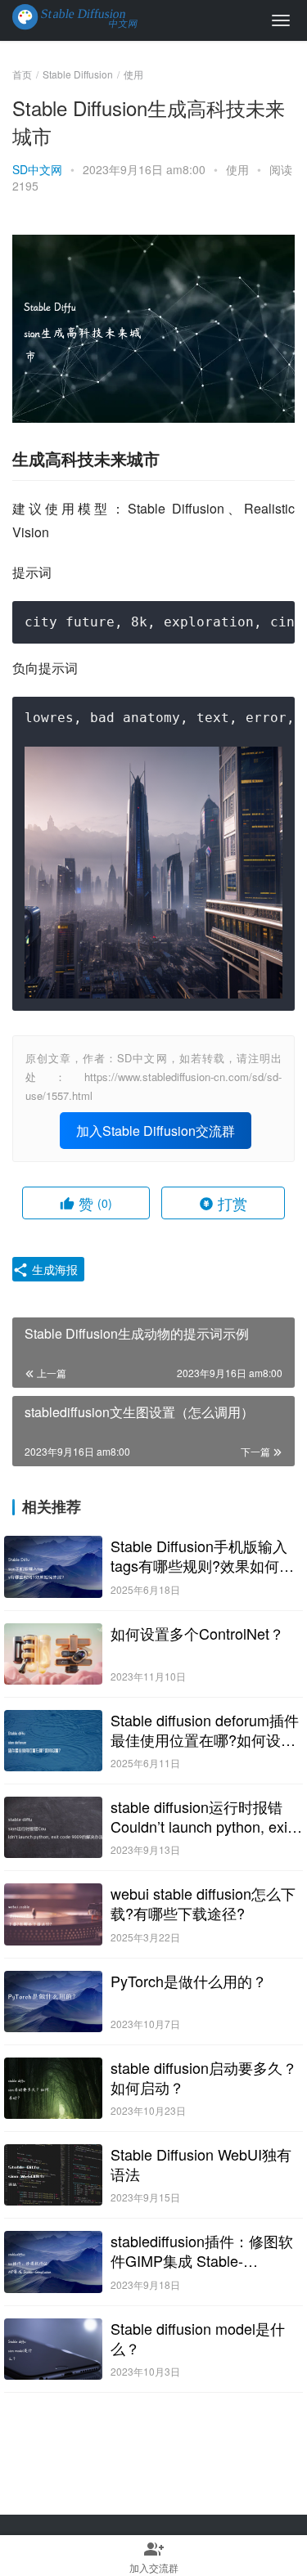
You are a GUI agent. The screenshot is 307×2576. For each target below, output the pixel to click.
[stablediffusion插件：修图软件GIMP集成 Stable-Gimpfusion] (53, 2262)
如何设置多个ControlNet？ (197, 1633)
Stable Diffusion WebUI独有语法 (201, 2164)
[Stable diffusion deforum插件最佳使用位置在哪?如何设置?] (53, 1741)
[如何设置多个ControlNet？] (53, 1654)
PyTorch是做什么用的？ (189, 1981)
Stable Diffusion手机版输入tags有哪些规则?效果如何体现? (202, 1555)
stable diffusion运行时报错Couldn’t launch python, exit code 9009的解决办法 (201, 1816)
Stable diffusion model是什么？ (198, 2338)
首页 (22, 74)
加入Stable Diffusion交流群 (156, 1131)
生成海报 (53, 1269)
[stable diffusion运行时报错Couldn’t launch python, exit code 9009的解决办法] (53, 1827)
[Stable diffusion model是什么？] (53, 2349)
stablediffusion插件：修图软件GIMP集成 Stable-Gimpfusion (202, 2251)
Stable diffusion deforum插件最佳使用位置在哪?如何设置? (205, 1730)
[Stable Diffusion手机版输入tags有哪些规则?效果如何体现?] (53, 1566)
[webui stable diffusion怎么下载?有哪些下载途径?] (53, 1914)
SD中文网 (37, 169)
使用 (237, 169)
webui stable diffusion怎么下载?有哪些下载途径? (203, 1903)
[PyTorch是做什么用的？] (53, 2002)
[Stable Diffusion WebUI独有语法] (53, 2175)
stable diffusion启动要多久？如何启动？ (204, 2077)
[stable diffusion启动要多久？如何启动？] (53, 2088)
